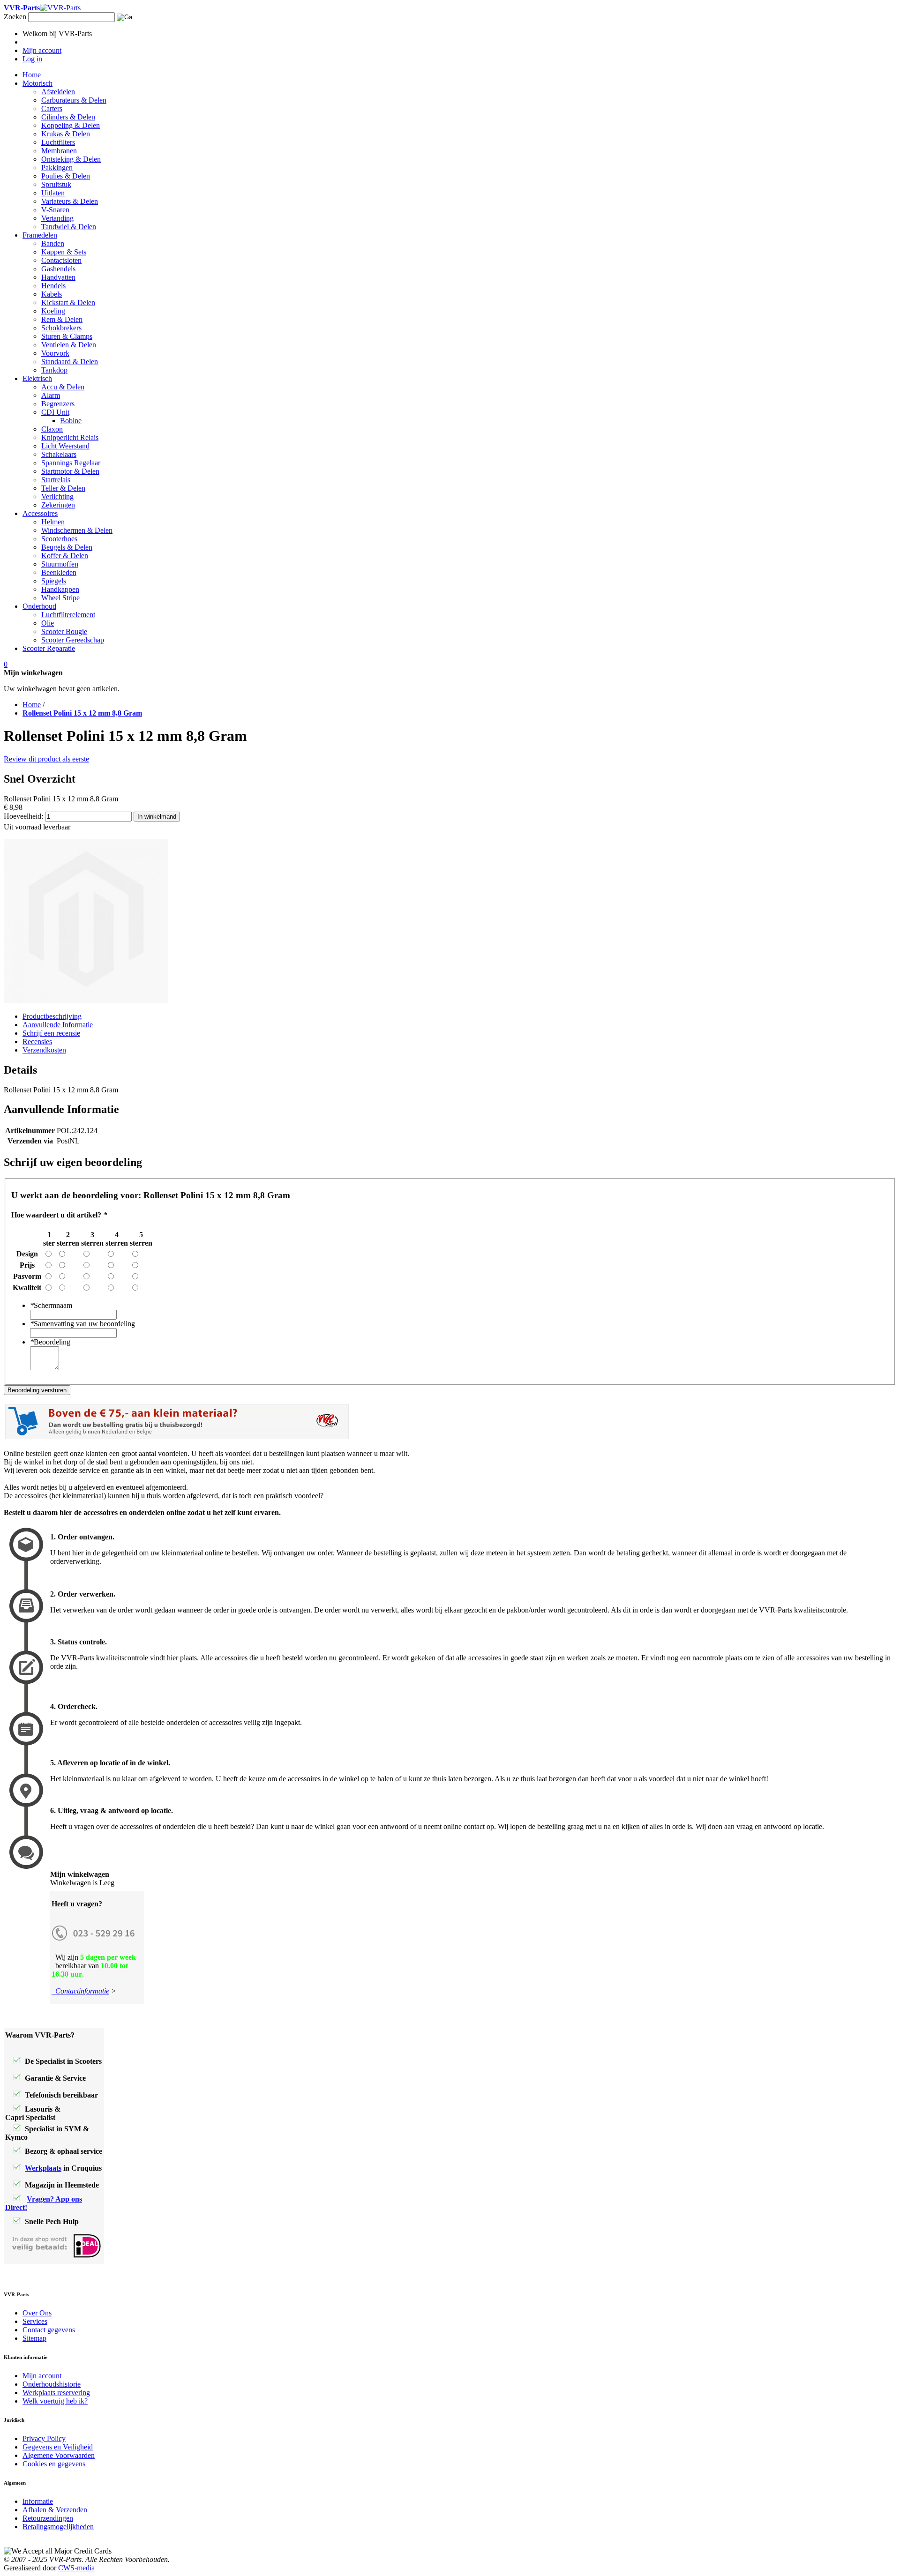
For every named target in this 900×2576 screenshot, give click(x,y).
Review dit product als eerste (46, 759)
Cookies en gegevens (54, 2464)
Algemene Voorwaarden (59, 2455)
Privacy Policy (44, 2438)
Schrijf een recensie (51, 1033)
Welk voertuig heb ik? (55, 2401)
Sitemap (34, 2338)
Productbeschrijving (52, 1016)
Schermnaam (51, 1305)
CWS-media (76, 2568)
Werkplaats (43, 2168)
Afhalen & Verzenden (55, 2510)
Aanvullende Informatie (58, 1025)
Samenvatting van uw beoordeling (82, 1324)
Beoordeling (50, 1342)
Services (35, 2321)
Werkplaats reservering (56, 2393)
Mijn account (42, 2376)
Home (32, 705)
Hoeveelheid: (23, 816)
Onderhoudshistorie (52, 2384)
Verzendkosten (44, 1050)
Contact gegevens (49, 2330)
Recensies (37, 1042)
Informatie (38, 2501)
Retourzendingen (48, 2518)
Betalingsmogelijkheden (58, 2527)
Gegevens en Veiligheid (58, 2447)
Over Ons (37, 2313)
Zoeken (15, 17)
